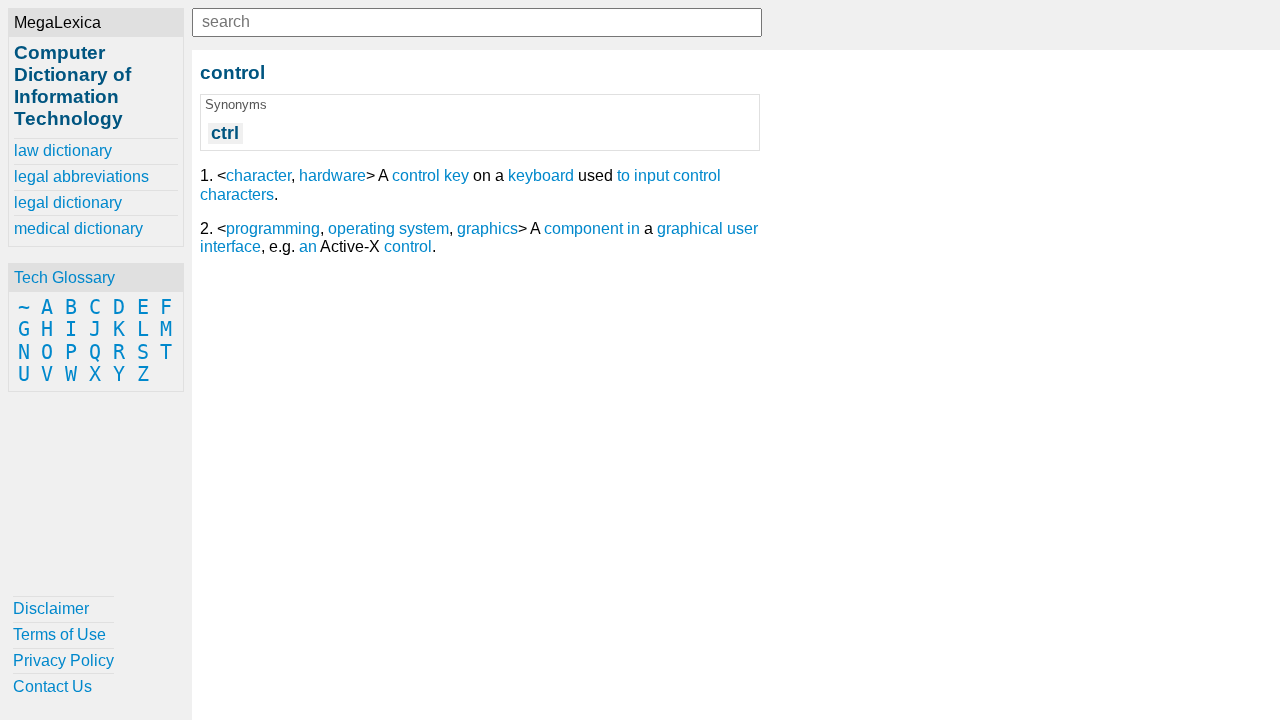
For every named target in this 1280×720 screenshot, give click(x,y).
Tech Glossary (64, 277)
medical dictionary (78, 228)
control (408, 246)
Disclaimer (51, 608)
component (583, 228)
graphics (487, 228)
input (651, 175)
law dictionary (63, 150)
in (633, 228)
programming (273, 228)
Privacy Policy (63, 660)
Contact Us (52, 686)
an (308, 246)
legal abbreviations (81, 176)
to (623, 175)
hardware (332, 175)
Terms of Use (59, 634)
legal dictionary (68, 202)
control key (430, 175)
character (258, 175)
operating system (388, 228)
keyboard (541, 175)
